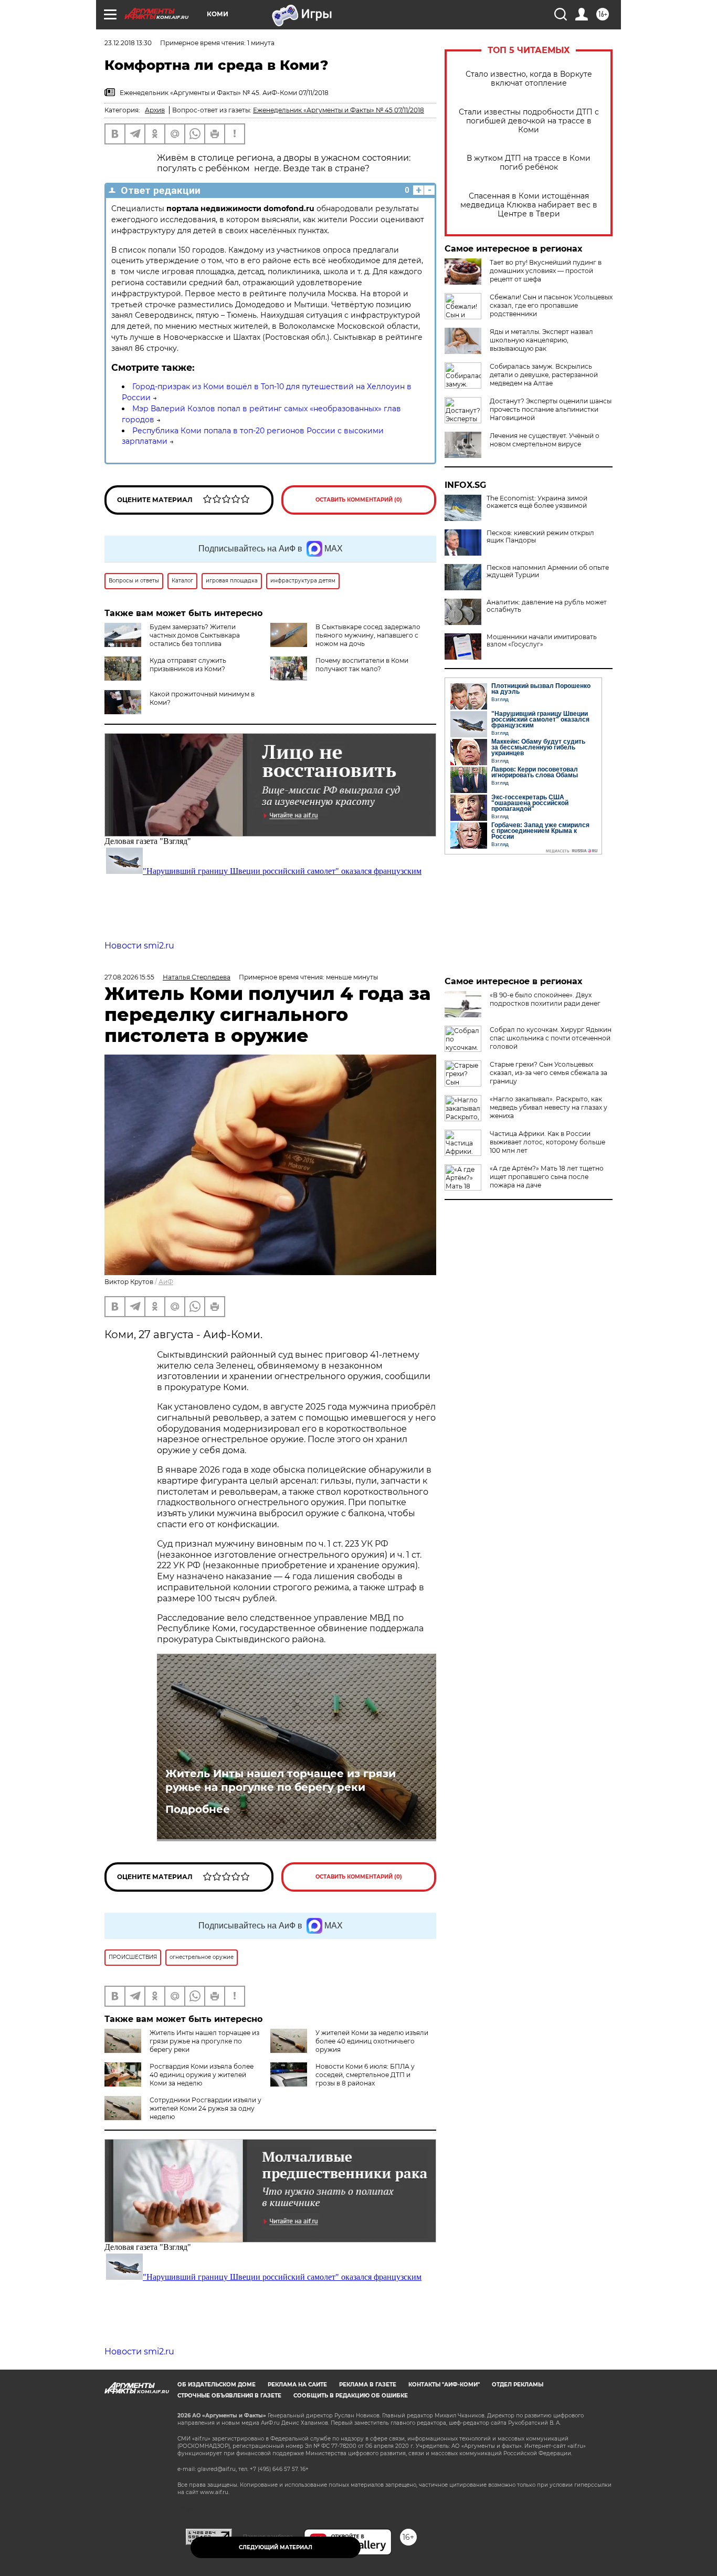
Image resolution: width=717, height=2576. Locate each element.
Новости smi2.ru (139, 946)
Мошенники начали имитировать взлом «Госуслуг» (542, 641)
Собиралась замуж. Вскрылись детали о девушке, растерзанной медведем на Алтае (544, 375)
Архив (155, 110)
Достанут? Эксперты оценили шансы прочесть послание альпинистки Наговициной (551, 409)
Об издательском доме (217, 2385)
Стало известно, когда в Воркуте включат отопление (529, 79)
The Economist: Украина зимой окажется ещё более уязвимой (537, 502)
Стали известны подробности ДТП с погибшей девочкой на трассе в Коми (529, 121)
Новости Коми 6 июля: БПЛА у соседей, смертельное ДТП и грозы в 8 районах (365, 2075)
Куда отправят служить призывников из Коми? (188, 665)
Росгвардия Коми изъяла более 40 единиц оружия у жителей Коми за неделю (202, 2075)
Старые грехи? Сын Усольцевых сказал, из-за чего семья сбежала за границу (549, 1073)
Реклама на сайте (297, 2385)
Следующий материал (276, 2547)
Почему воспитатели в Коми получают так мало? (362, 665)
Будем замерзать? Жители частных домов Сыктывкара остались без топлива (195, 635)
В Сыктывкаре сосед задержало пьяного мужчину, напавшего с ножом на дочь (368, 635)
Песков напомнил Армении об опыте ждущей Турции (548, 571)
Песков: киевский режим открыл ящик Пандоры (540, 537)
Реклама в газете (368, 2385)
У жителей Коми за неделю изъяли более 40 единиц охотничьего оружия (372, 2041)
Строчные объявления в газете (229, 2396)
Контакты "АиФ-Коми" (444, 2385)
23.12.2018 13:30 (128, 43)
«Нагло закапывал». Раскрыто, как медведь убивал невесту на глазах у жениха (549, 1107)
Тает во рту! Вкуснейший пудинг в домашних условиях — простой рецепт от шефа (546, 271)
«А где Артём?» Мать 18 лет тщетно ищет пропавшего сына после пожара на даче (547, 1177)
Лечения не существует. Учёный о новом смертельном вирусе (545, 440)
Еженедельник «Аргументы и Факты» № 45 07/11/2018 (339, 110)
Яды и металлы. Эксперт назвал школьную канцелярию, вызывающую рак (541, 340)
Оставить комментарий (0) (359, 500)
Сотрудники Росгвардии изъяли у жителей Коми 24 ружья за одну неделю (205, 2108)
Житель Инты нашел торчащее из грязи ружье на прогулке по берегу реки (281, 1780)
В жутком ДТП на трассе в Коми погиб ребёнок (529, 163)
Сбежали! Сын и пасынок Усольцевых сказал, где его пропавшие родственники (551, 305)
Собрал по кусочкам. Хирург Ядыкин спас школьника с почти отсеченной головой (551, 1038)
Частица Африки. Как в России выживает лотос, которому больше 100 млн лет (547, 1142)
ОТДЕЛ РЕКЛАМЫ (518, 2385)
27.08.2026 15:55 (129, 977)
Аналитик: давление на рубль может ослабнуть (547, 606)
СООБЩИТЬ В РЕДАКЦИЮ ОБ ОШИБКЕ (351, 2396)
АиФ (166, 1282)
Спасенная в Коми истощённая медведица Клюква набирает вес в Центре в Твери (529, 205)
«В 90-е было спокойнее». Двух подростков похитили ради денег (545, 999)
